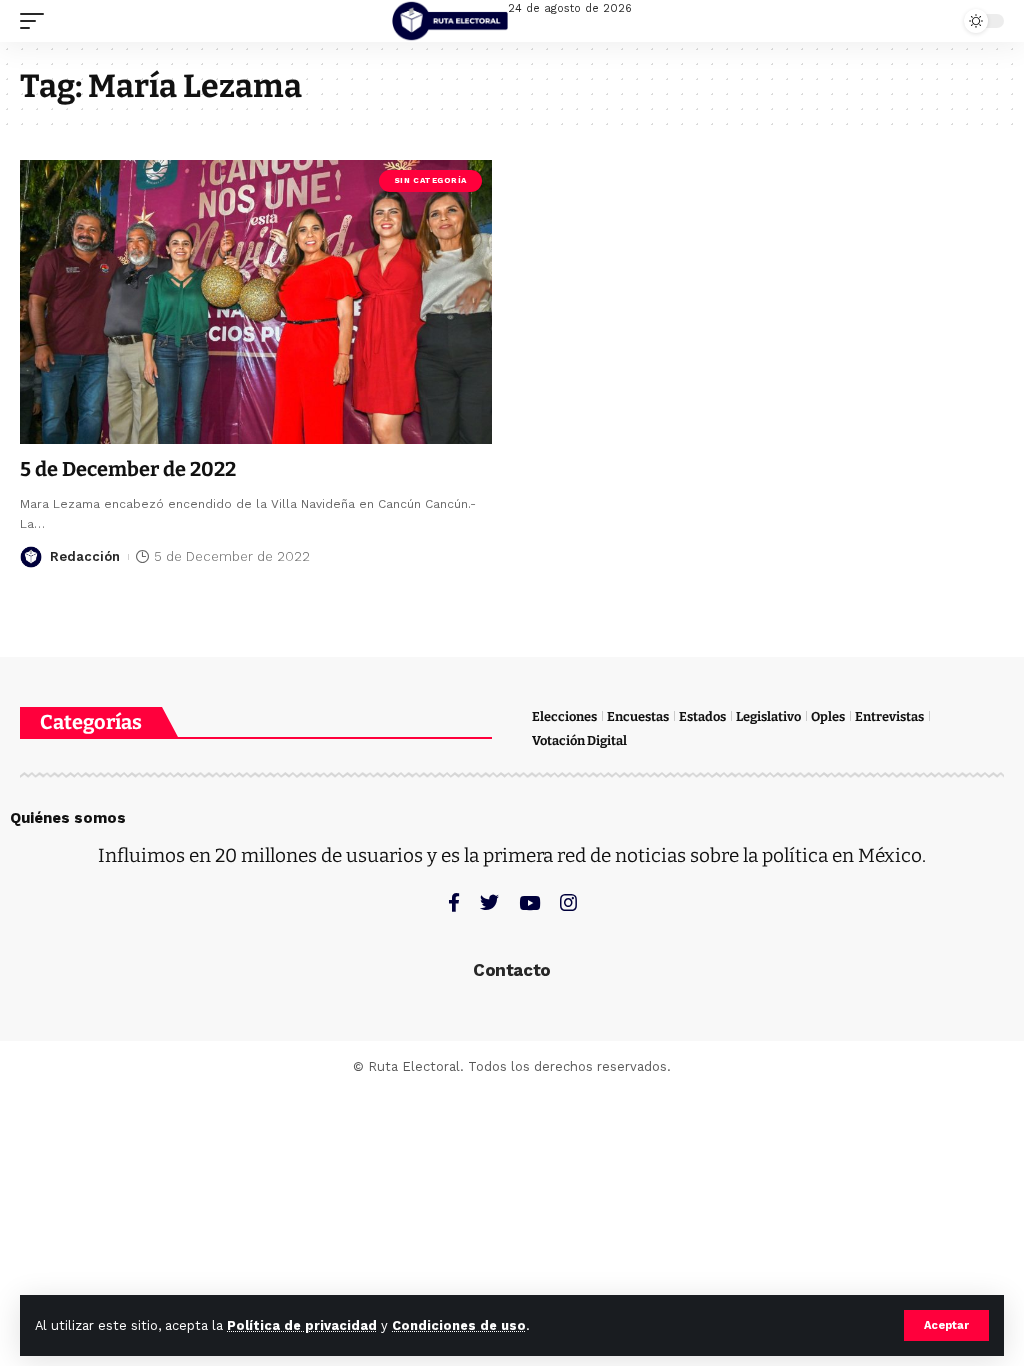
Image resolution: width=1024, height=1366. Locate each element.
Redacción (85, 556)
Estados (702, 716)
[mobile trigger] (37, 21)
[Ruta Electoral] (450, 21)
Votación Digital (579, 740)
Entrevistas (889, 716)
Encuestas (638, 716)
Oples (828, 716)
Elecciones (564, 716)
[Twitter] (489, 902)
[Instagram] (568, 902)
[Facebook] (454, 902)
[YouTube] (529, 902)
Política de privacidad (302, 1325)
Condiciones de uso (459, 1325)
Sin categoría (430, 180)
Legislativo (768, 716)
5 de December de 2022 (128, 469)
